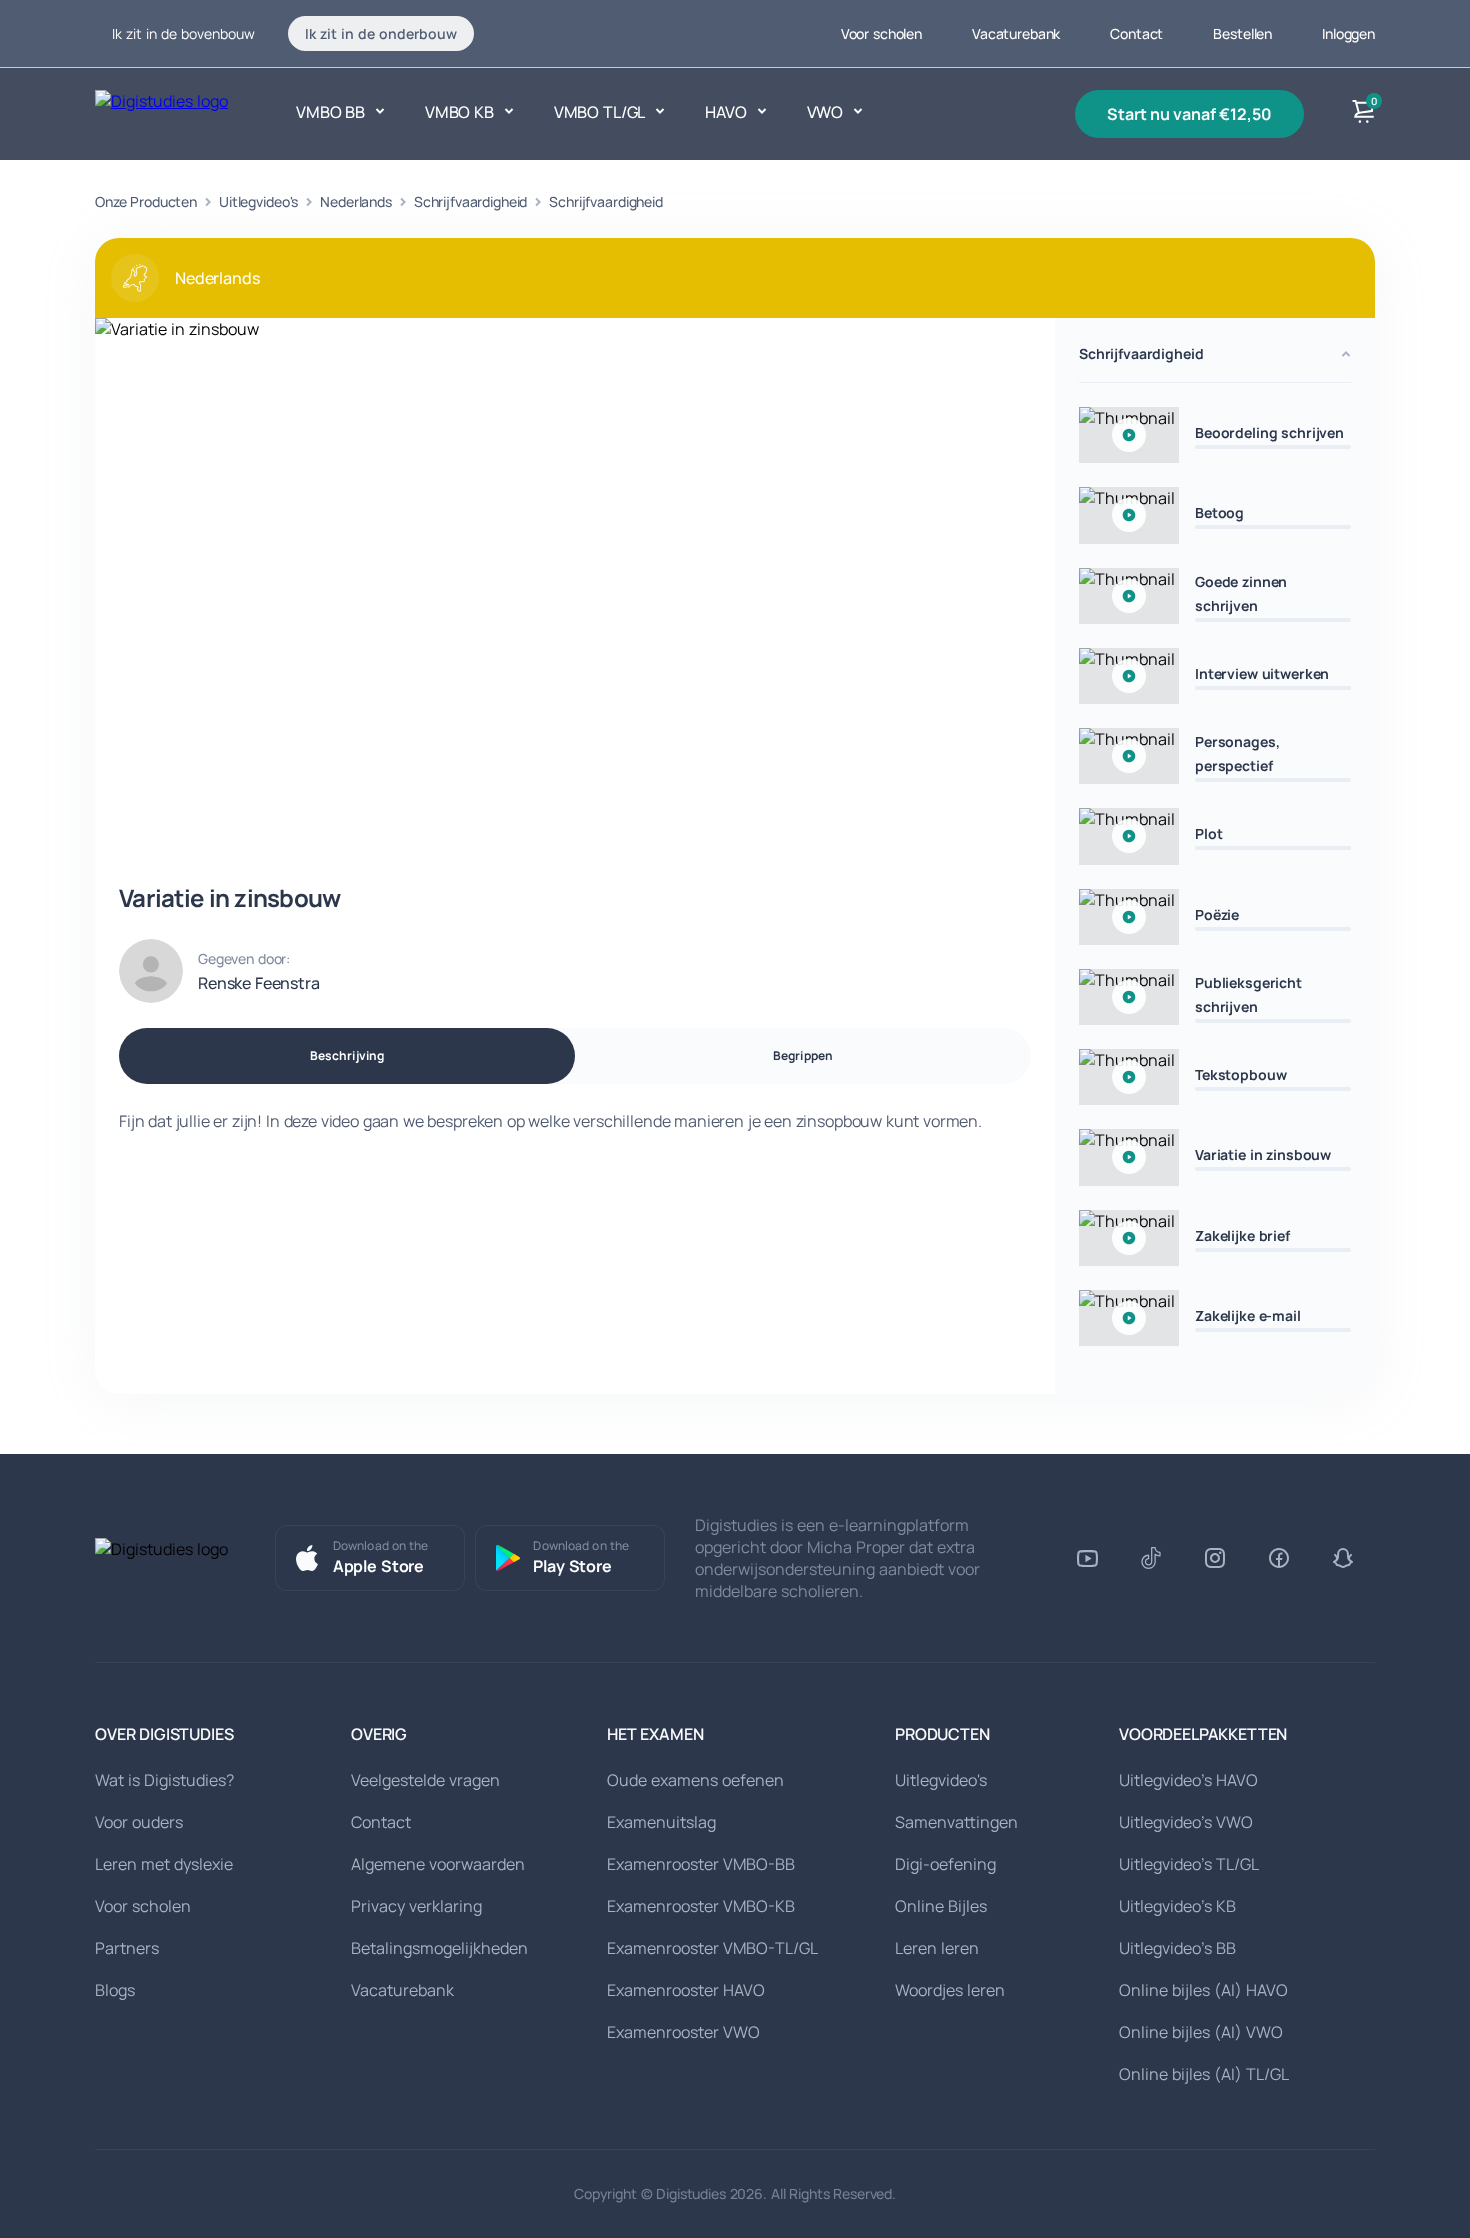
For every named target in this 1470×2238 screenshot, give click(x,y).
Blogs (115, 1990)
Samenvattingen (956, 1822)
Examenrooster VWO (683, 2032)
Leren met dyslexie (164, 1864)
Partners (127, 1948)
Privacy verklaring (416, 1906)
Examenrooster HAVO (686, 1990)
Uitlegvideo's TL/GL (1189, 1864)
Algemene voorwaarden (438, 1864)
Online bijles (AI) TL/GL (1204, 2074)
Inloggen (1348, 33)
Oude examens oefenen (695, 1780)
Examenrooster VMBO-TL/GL (712, 1948)
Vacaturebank (1016, 33)
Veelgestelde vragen (425, 1780)
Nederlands (356, 201)
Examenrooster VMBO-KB (701, 1906)
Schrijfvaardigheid (470, 201)
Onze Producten (146, 201)
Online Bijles (941, 1906)
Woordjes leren (950, 1990)
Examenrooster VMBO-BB (701, 1864)
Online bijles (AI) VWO (1201, 2032)
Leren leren (937, 1948)
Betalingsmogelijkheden (439, 1948)
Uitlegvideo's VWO (1186, 1822)
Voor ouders (139, 1822)
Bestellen (1242, 33)
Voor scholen (881, 33)
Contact (1136, 33)
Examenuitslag (661, 1822)
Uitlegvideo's (258, 201)
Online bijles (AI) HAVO (1203, 1990)
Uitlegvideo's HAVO (1188, 1780)
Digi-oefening (945, 1864)
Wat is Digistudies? (164, 1780)
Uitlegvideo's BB (1177, 1948)
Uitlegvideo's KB (1177, 1906)
